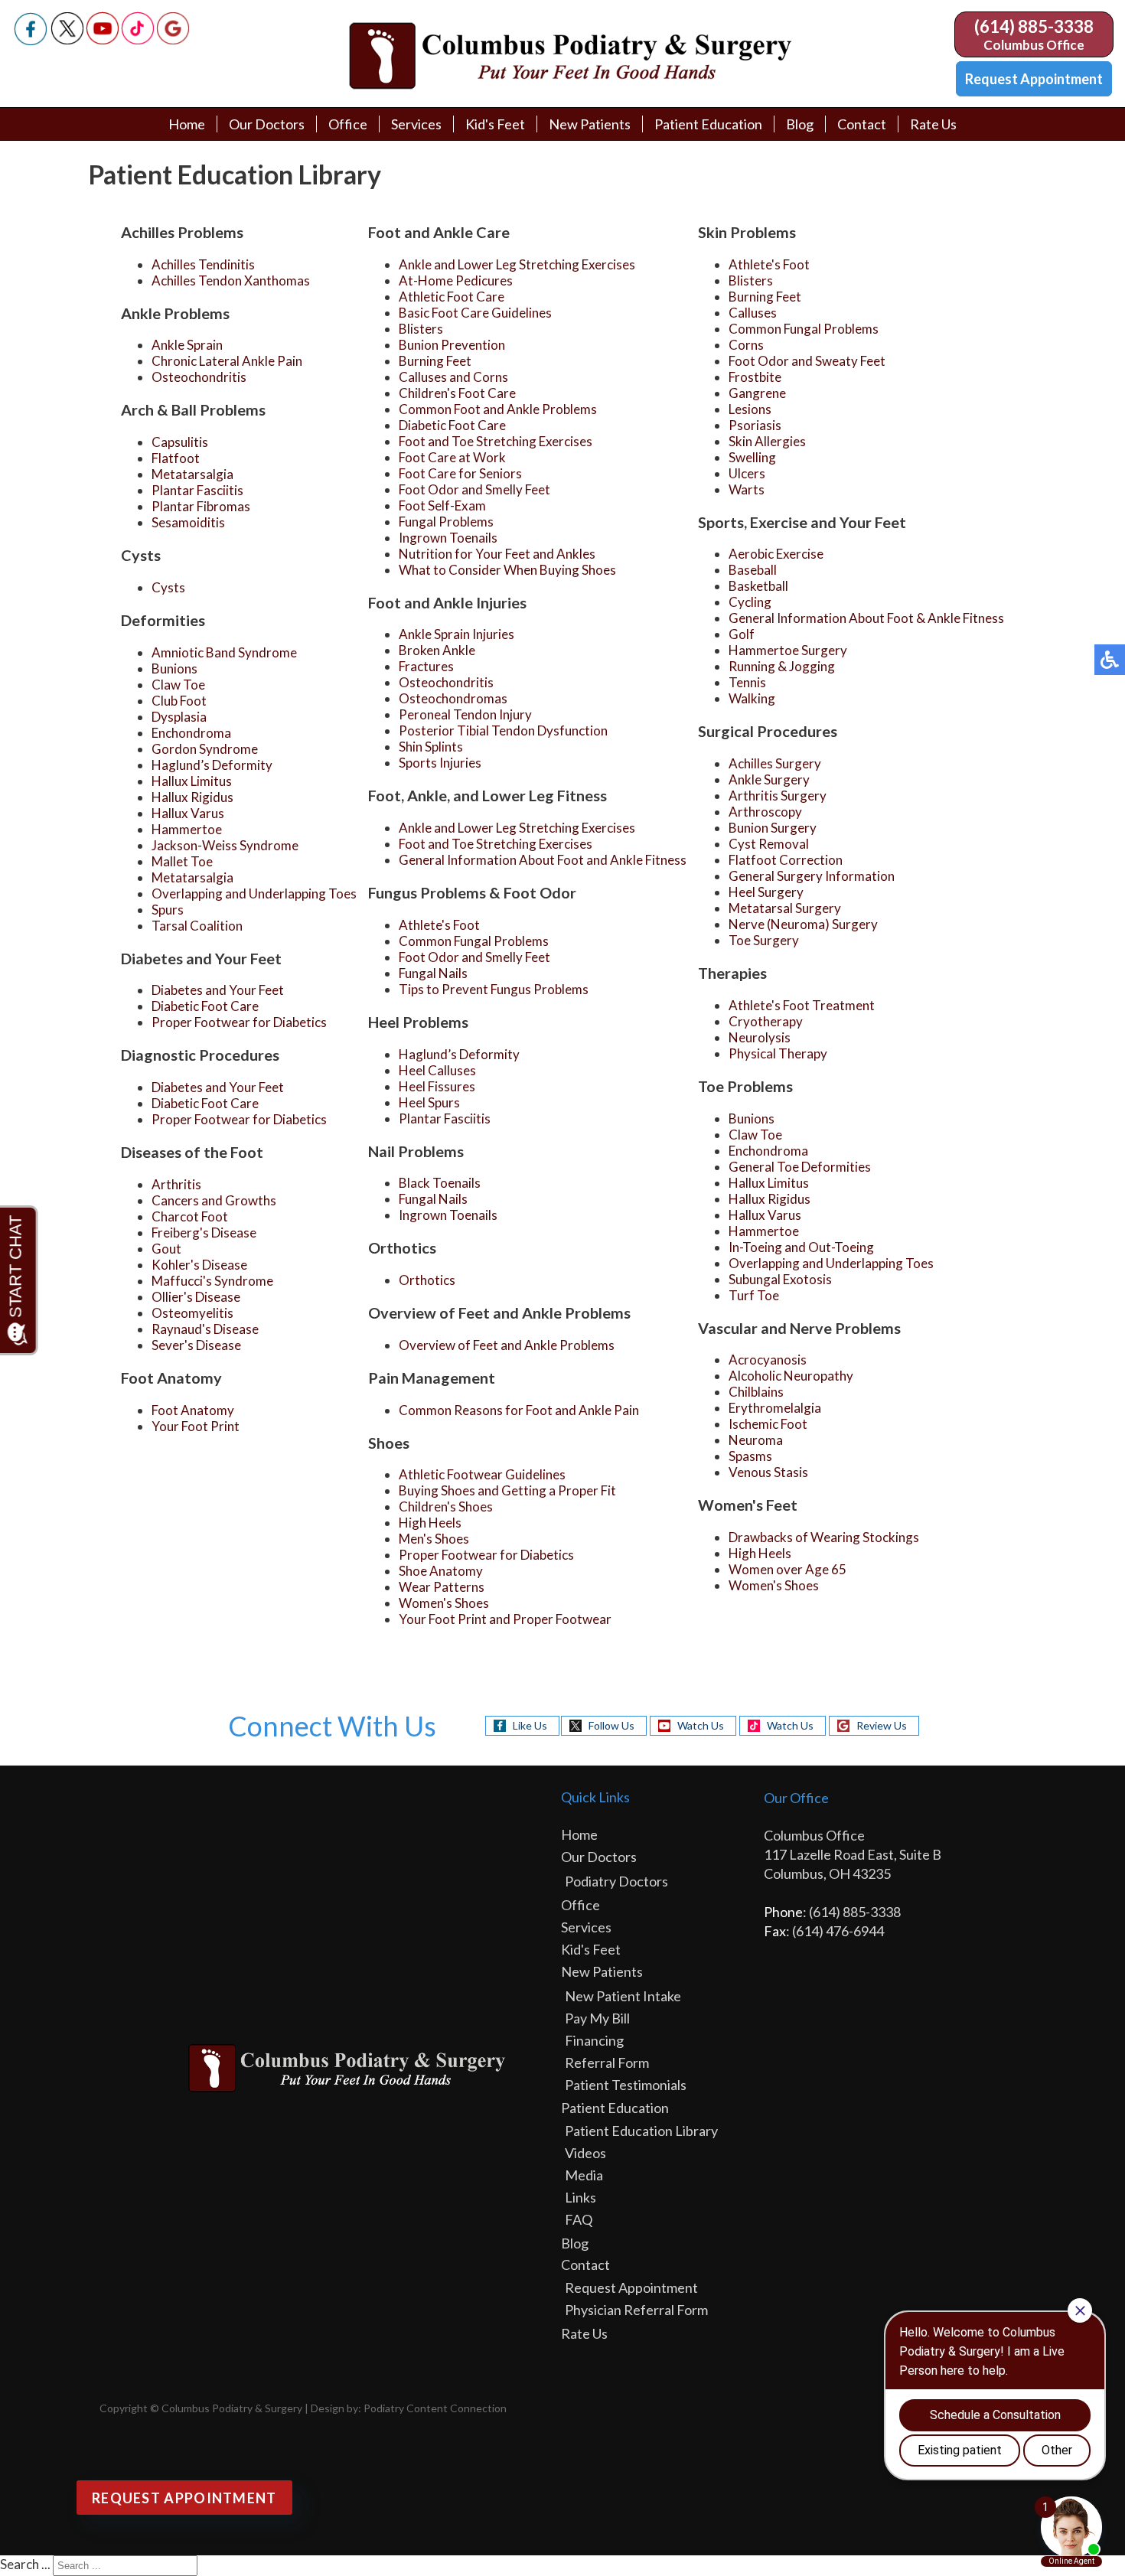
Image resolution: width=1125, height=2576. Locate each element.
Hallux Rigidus (192, 797)
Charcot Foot (190, 1216)
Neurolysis (760, 1037)
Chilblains (756, 1392)
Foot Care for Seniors (460, 473)
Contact (862, 124)
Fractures (426, 666)
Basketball (758, 586)
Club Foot (179, 701)
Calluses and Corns (453, 377)
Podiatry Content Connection (435, 2408)
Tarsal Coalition (197, 926)
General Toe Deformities (800, 1167)
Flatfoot (176, 458)
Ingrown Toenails (448, 538)
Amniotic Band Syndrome (224, 652)
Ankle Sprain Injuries (457, 634)
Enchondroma (191, 733)
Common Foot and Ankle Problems (498, 409)
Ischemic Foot (768, 1424)
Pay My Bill (597, 2018)
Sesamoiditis (188, 522)
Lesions (750, 409)
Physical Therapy (778, 1053)
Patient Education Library (641, 2131)
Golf (742, 634)
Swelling (752, 457)
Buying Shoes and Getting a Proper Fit (507, 1490)
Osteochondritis (199, 377)
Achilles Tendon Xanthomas (231, 280)
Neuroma (756, 1440)
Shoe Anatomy (441, 1571)
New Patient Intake (623, 1996)
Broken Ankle (437, 650)
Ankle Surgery (769, 779)
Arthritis (176, 1184)
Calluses (753, 313)
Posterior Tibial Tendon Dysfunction (503, 730)
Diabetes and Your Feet (218, 990)
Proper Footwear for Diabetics (239, 1022)
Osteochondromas (453, 698)
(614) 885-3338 (1034, 26)
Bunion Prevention (452, 345)
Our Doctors (267, 124)
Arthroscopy (765, 812)
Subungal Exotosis (780, 1279)
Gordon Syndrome (205, 749)
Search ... (25, 2564)
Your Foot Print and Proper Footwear (505, 1619)
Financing (594, 2040)
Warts (747, 489)
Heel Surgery (766, 892)
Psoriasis (755, 425)
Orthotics (427, 1280)
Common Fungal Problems (474, 941)
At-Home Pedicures (456, 280)
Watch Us (701, 1725)
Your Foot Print (196, 1426)
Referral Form (607, 2062)
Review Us (882, 1725)
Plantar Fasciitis (197, 490)
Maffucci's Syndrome (212, 1281)
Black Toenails (440, 1183)
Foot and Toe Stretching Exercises (496, 441)
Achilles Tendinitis (203, 264)
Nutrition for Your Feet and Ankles (497, 554)
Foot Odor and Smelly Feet (474, 489)
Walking (752, 698)
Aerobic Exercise (776, 554)
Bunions (174, 668)
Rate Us (933, 124)
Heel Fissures (437, 1086)
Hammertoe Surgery (788, 650)
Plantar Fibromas (201, 506)
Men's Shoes (434, 1539)
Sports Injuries (440, 763)
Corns (746, 345)
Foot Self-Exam (442, 505)
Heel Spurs (429, 1102)
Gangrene (757, 393)
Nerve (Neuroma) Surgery (803, 924)
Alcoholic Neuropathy (791, 1376)
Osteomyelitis (192, 1313)
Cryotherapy (766, 1021)
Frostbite (755, 377)
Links (580, 2197)
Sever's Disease (196, 1345)
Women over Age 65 (787, 1569)
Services (416, 124)
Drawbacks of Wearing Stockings (824, 1537)
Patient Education (708, 124)
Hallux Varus (188, 813)
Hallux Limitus (192, 781)
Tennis (747, 682)
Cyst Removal (769, 844)
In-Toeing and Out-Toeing (801, 1247)
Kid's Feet (495, 124)
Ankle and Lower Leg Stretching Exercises (517, 264)
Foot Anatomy (193, 1410)
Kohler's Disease (199, 1265)
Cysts (168, 587)
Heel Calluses (437, 1070)
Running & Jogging (782, 666)
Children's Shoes (446, 1506)
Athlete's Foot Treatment (802, 1005)
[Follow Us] (67, 40)
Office (348, 124)
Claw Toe (178, 685)
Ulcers (747, 473)
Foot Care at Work (452, 457)
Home (187, 124)
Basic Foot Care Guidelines (475, 313)
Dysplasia (179, 717)
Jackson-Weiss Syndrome (225, 845)
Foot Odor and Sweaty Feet (807, 361)
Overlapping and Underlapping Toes (254, 893)
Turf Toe (754, 1295)
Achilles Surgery (775, 763)
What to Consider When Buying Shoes (507, 570)
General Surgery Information (812, 876)
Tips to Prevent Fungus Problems (494, 989)
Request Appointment (1034, 79)
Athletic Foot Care (452, 297)
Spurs (168, 910)
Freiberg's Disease (204, 1233)
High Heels (430, 1523)
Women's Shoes (444, 1603)
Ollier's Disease (196, 1297)
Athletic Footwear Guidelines (482, 1474)
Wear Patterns (442, 1587)
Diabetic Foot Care (205, 1006)
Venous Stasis (768, 1472)
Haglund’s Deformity (212, 765)
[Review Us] (173, 40)
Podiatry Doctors (616, 1881)
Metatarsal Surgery (785, 908)
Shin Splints (431, 747)
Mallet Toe (182, 861)
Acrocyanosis (768, 1360)
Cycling (750, 602)
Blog (800, 124)
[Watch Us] (103, 40)
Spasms (750, 1456)
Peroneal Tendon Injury (465, 714)
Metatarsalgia (192, 474)
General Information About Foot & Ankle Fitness (866, 618)
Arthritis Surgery (778, 796)
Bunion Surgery (773, 828)
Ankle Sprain (187, 345)
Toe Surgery (764, 940)
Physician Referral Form (636, 2310)
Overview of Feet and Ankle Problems (507, 1345)
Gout (166, 1249)
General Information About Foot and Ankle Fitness (543, 860)
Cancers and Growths (214, 1200)
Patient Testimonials (626, 2085)
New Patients (590, 124)
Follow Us (611, 1725)
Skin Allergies (767, 441)
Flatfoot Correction (786, 860)
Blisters (421, 329)
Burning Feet (435, 361)
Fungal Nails (433, 973)
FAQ (579, 2219)
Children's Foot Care (457, 393)
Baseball (753, 570)
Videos (585, 2153)
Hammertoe (187, 829)
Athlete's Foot (439, 925)
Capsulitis (180, 442)
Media (584, 2175)
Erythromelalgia (775, 1408)
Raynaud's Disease (205, 1329)
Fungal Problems (446, 522)
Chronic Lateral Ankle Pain (227, 361)
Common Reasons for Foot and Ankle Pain (519, 1410)
